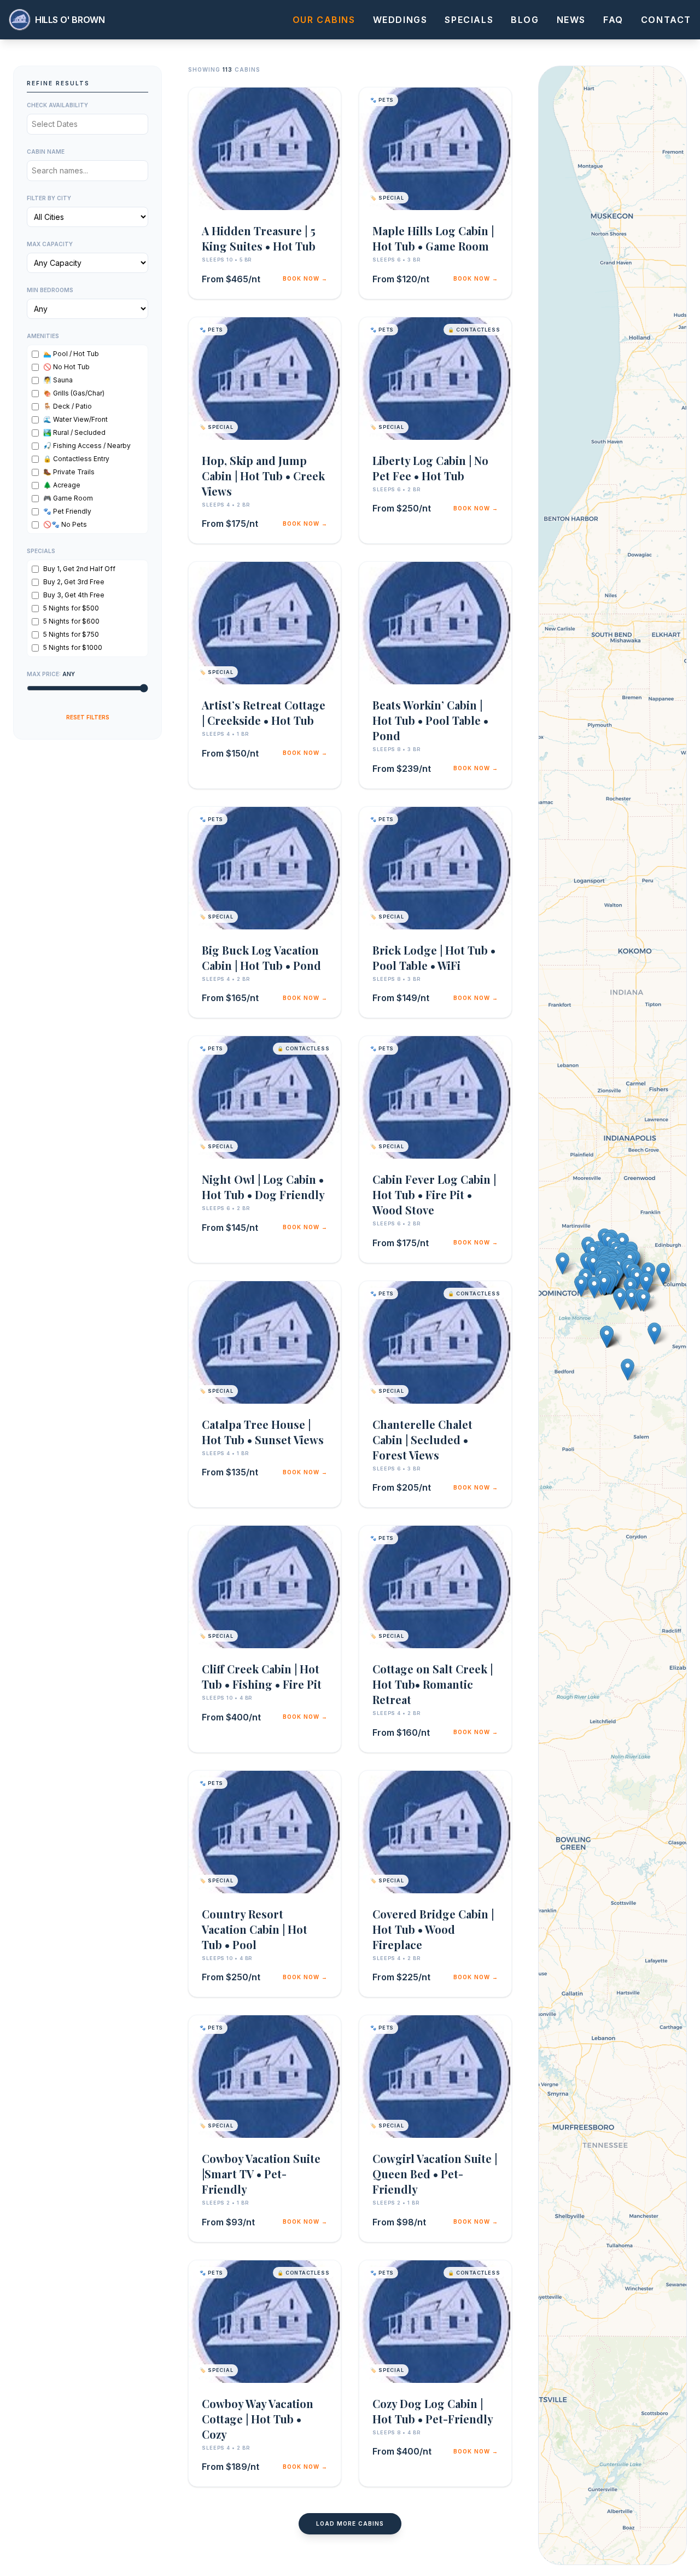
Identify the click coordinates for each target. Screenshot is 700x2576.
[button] (594, 1287)
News (571, 20)
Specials (469, 20)
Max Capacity (50, 244)
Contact (666, 20)
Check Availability (57, 105)
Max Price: (51, 674)
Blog (525, 20)
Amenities (43, 336)
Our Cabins (324, 20)
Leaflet (559, 2550)
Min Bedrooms (50, 290)
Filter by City (49, 198)
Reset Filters (88, 717)
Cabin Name (46, 152)
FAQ (613, 20)
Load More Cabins (350, 2523)
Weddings (400, 20)
